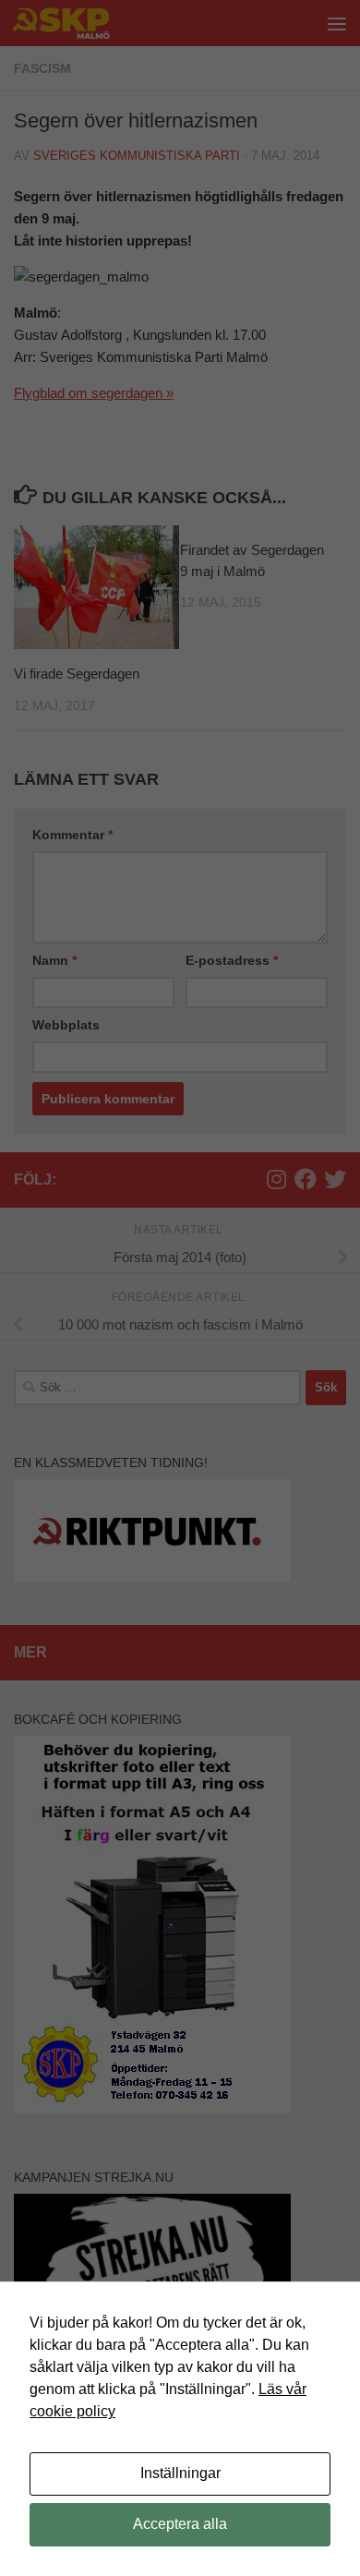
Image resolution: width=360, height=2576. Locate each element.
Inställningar (180, 2473)
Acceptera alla (180, 2524)
